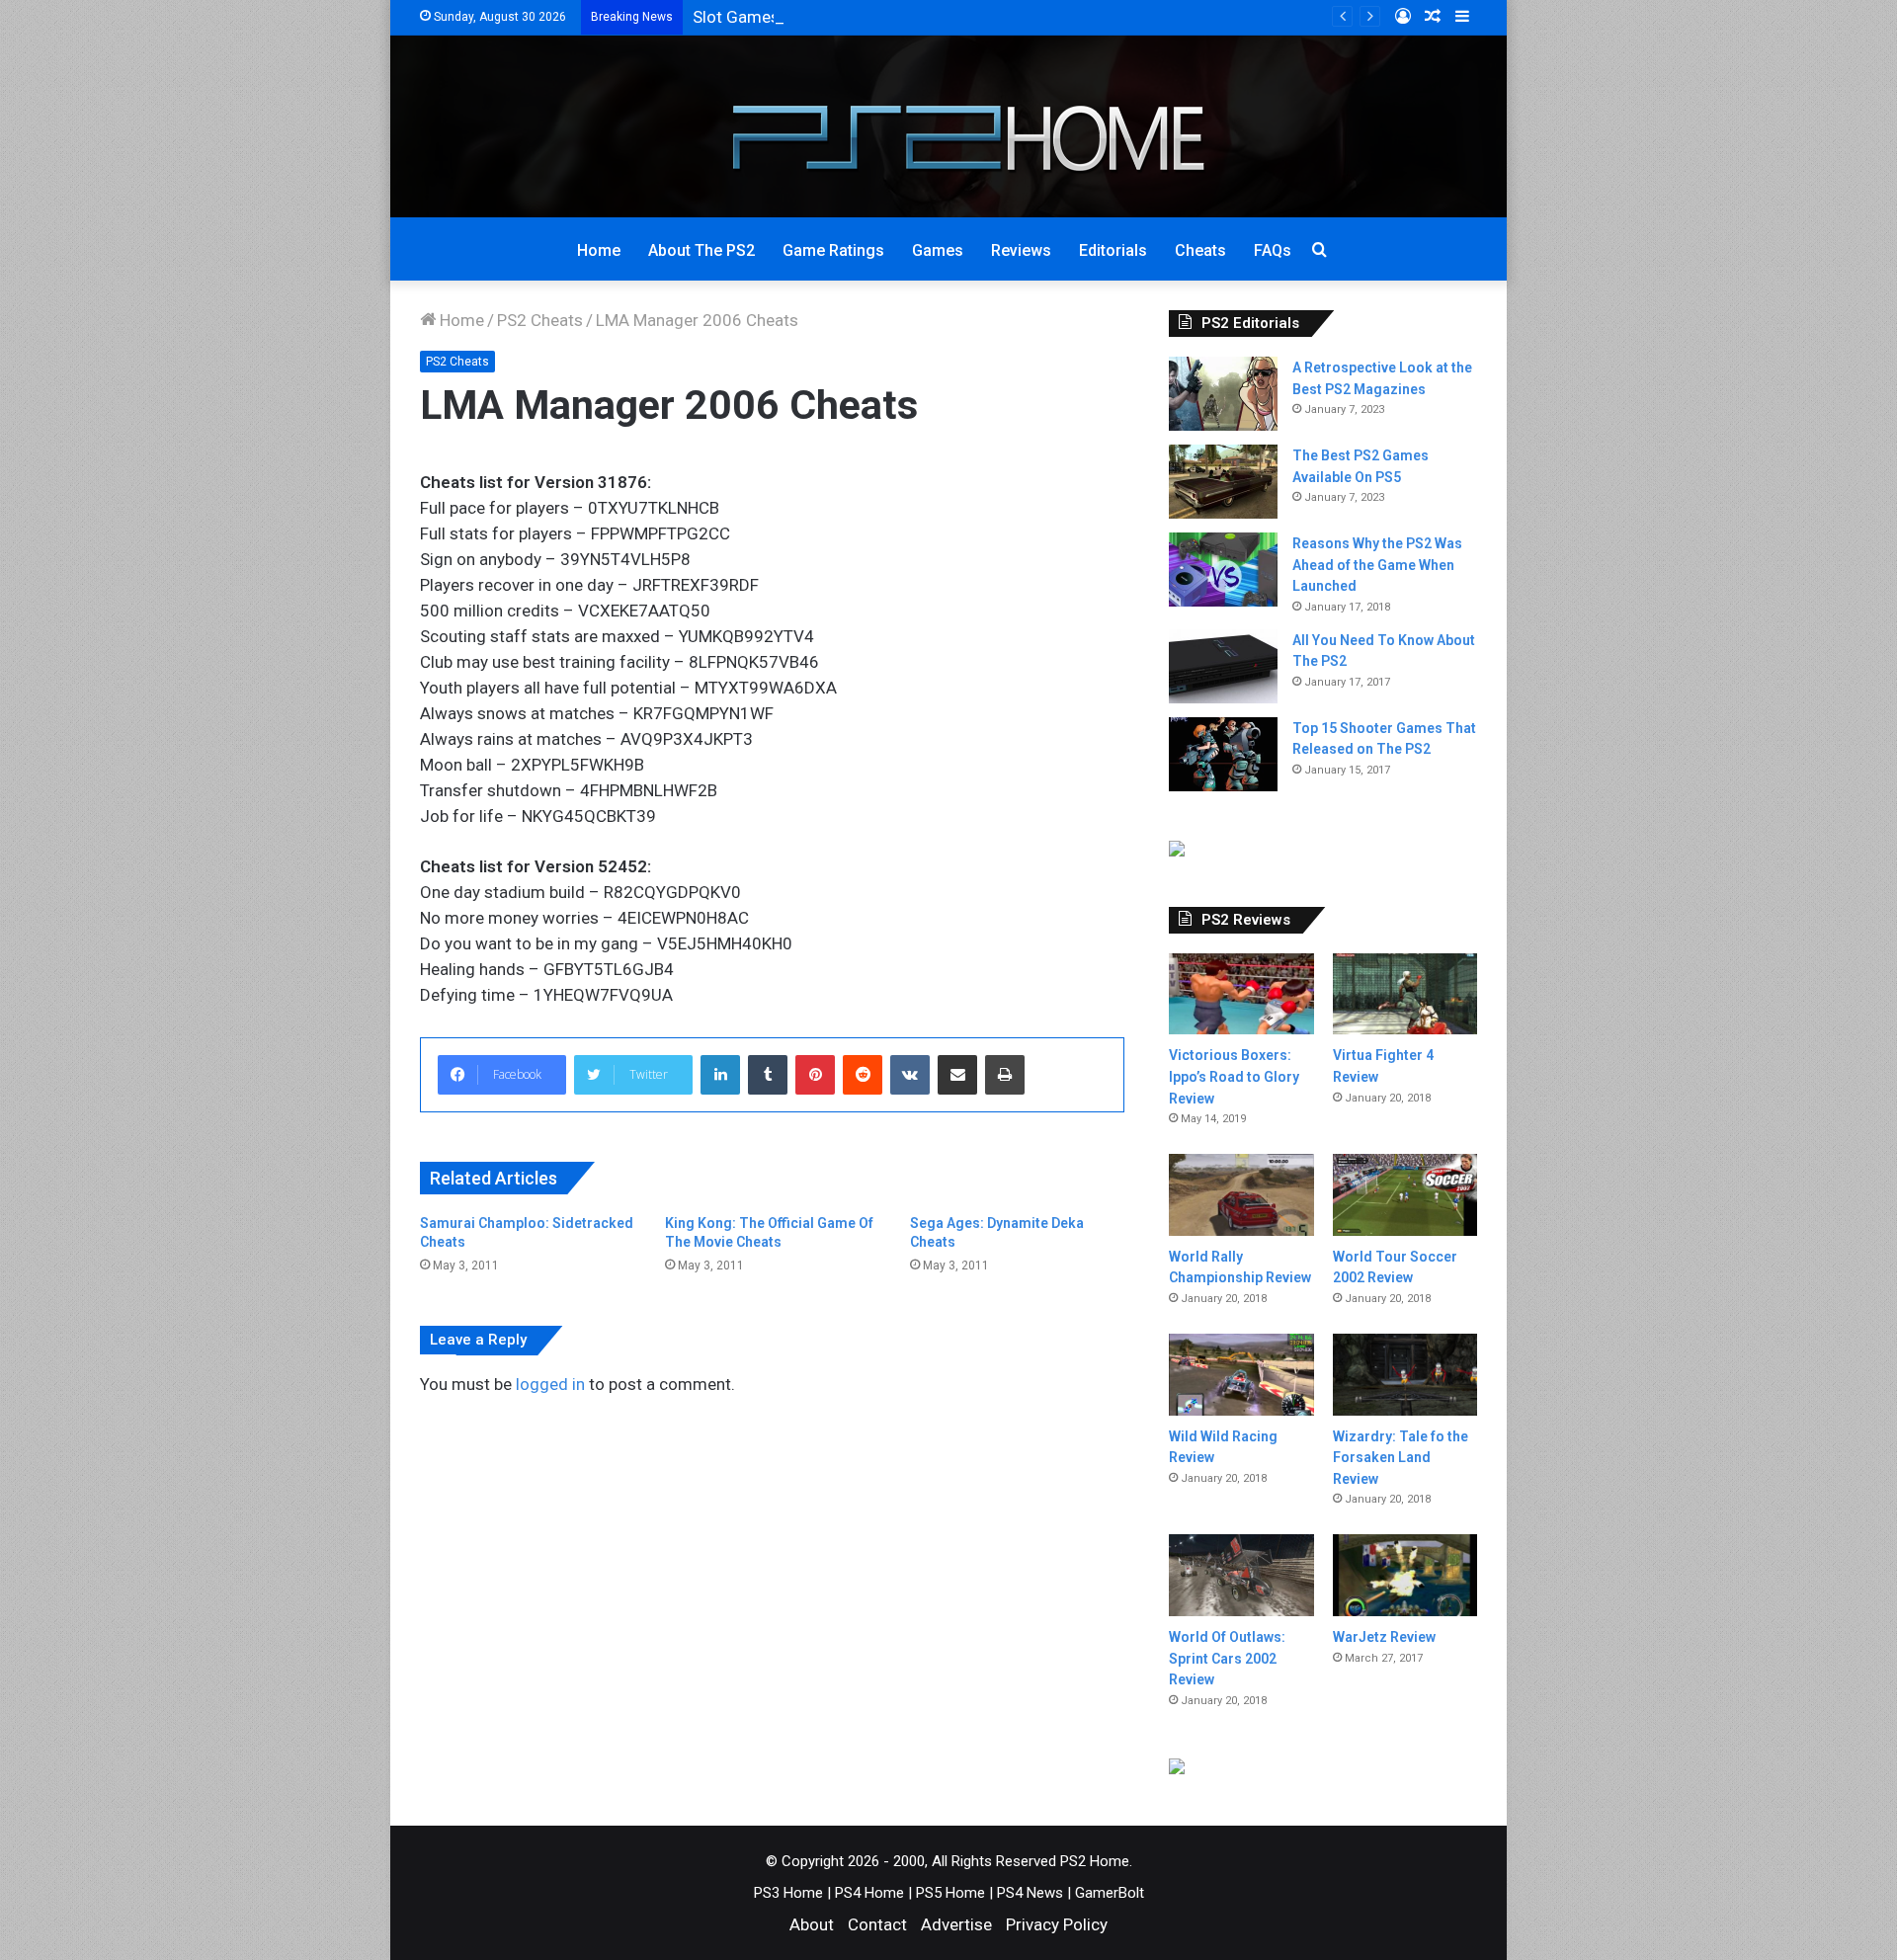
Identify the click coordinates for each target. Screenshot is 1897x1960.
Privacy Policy (1057, 1924)
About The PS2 (701, 250)
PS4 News (1030, 1893)
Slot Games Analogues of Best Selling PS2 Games (879, 17)
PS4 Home (869, 1893)
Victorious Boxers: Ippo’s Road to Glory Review (1234, 1076)
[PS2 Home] (949, 126)
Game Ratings (833, 250)
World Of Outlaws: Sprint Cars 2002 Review (1227, 1658)
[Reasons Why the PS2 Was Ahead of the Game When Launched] (1223, 570)
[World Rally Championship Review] (1241, 1195)
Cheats (1200, 250)
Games (938, 250)
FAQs (1273, 250)
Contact (877, 1924)
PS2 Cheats (540, 320)
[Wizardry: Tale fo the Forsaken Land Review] (1405, 1375)
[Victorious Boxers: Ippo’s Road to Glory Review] (1241, 994)
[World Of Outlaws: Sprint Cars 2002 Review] (1241, 1575)
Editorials (1113, 250)
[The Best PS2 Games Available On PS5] (1223, 482)
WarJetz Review (1384, 1637)
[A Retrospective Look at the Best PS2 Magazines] (1223, 394)
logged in (550, 1384)
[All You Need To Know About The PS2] (1223, 666)
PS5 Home (950, 1893)
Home (599, 250)
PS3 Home (788, 1893)
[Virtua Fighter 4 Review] (1405, 994)
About (812, 1924)
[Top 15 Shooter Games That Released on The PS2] (1223, 754)
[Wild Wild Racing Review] (1241, 1375)
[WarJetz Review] (1405, 1575)
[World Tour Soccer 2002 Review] (1405, 1195)
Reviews (1021, 250)
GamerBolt (1110, 1893)
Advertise (956, 1924)
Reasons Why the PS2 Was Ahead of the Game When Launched (1377, 565)
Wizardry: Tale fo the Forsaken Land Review (1401, 1458)
